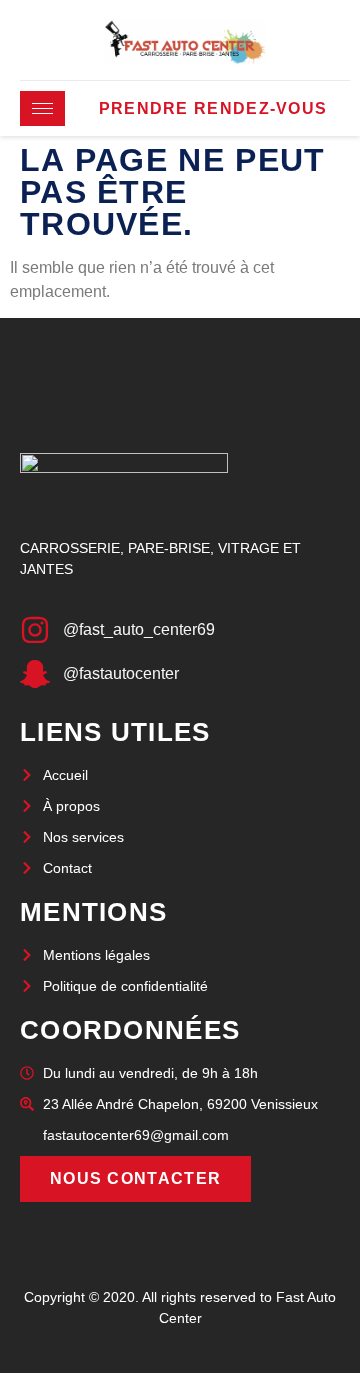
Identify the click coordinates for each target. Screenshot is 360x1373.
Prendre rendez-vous (213, 108)
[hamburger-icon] (42, 108)
